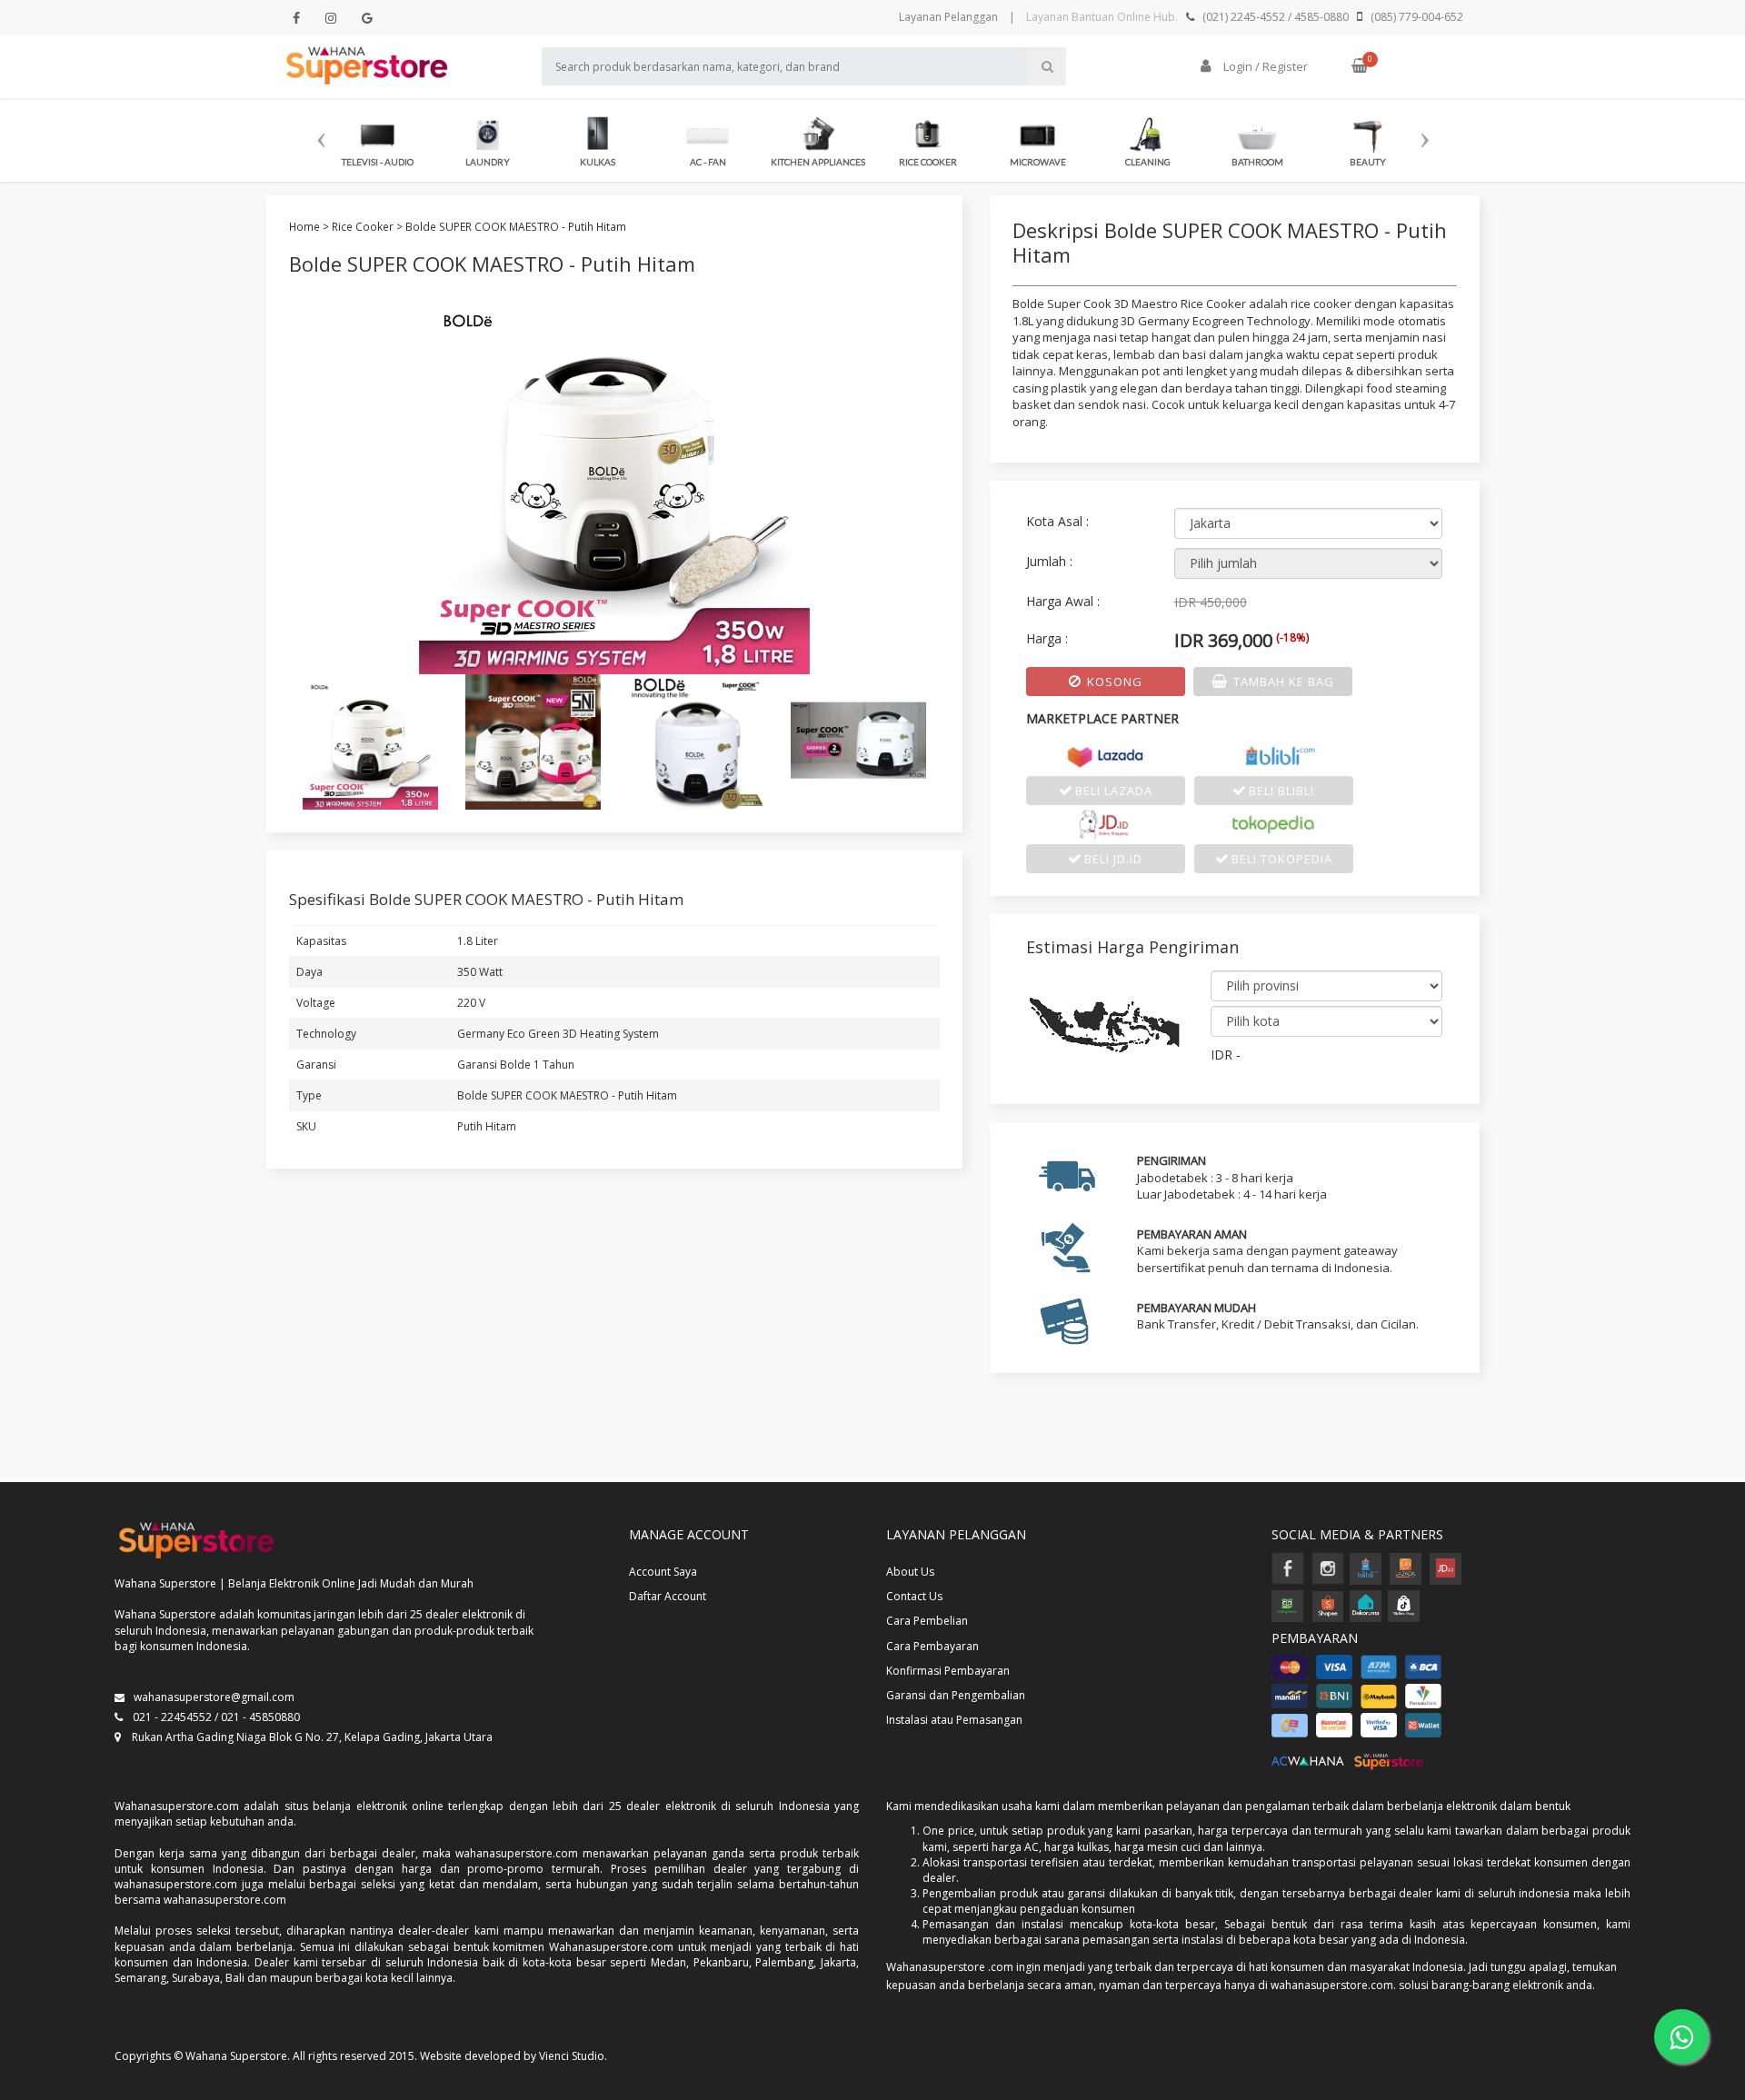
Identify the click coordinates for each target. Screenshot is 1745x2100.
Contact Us (914, 1596)
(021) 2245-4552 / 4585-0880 (1276, 17)
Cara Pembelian (927, 1621)
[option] (378, 139)
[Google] (367, 18)
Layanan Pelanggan (948, 17)
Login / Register (1264, 66)
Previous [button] (321, 133)
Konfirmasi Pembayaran (948, 1671)
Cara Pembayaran (932, 1646)
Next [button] (1424, 133)
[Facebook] (296, 18)
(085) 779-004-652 (1417, 17)
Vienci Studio (572, 2056)
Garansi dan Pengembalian (956, 1695)
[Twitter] (331, 18)
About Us (910, 1572)
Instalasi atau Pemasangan (954, 1720)
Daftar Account (668, 1596)
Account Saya (663, 1572)
